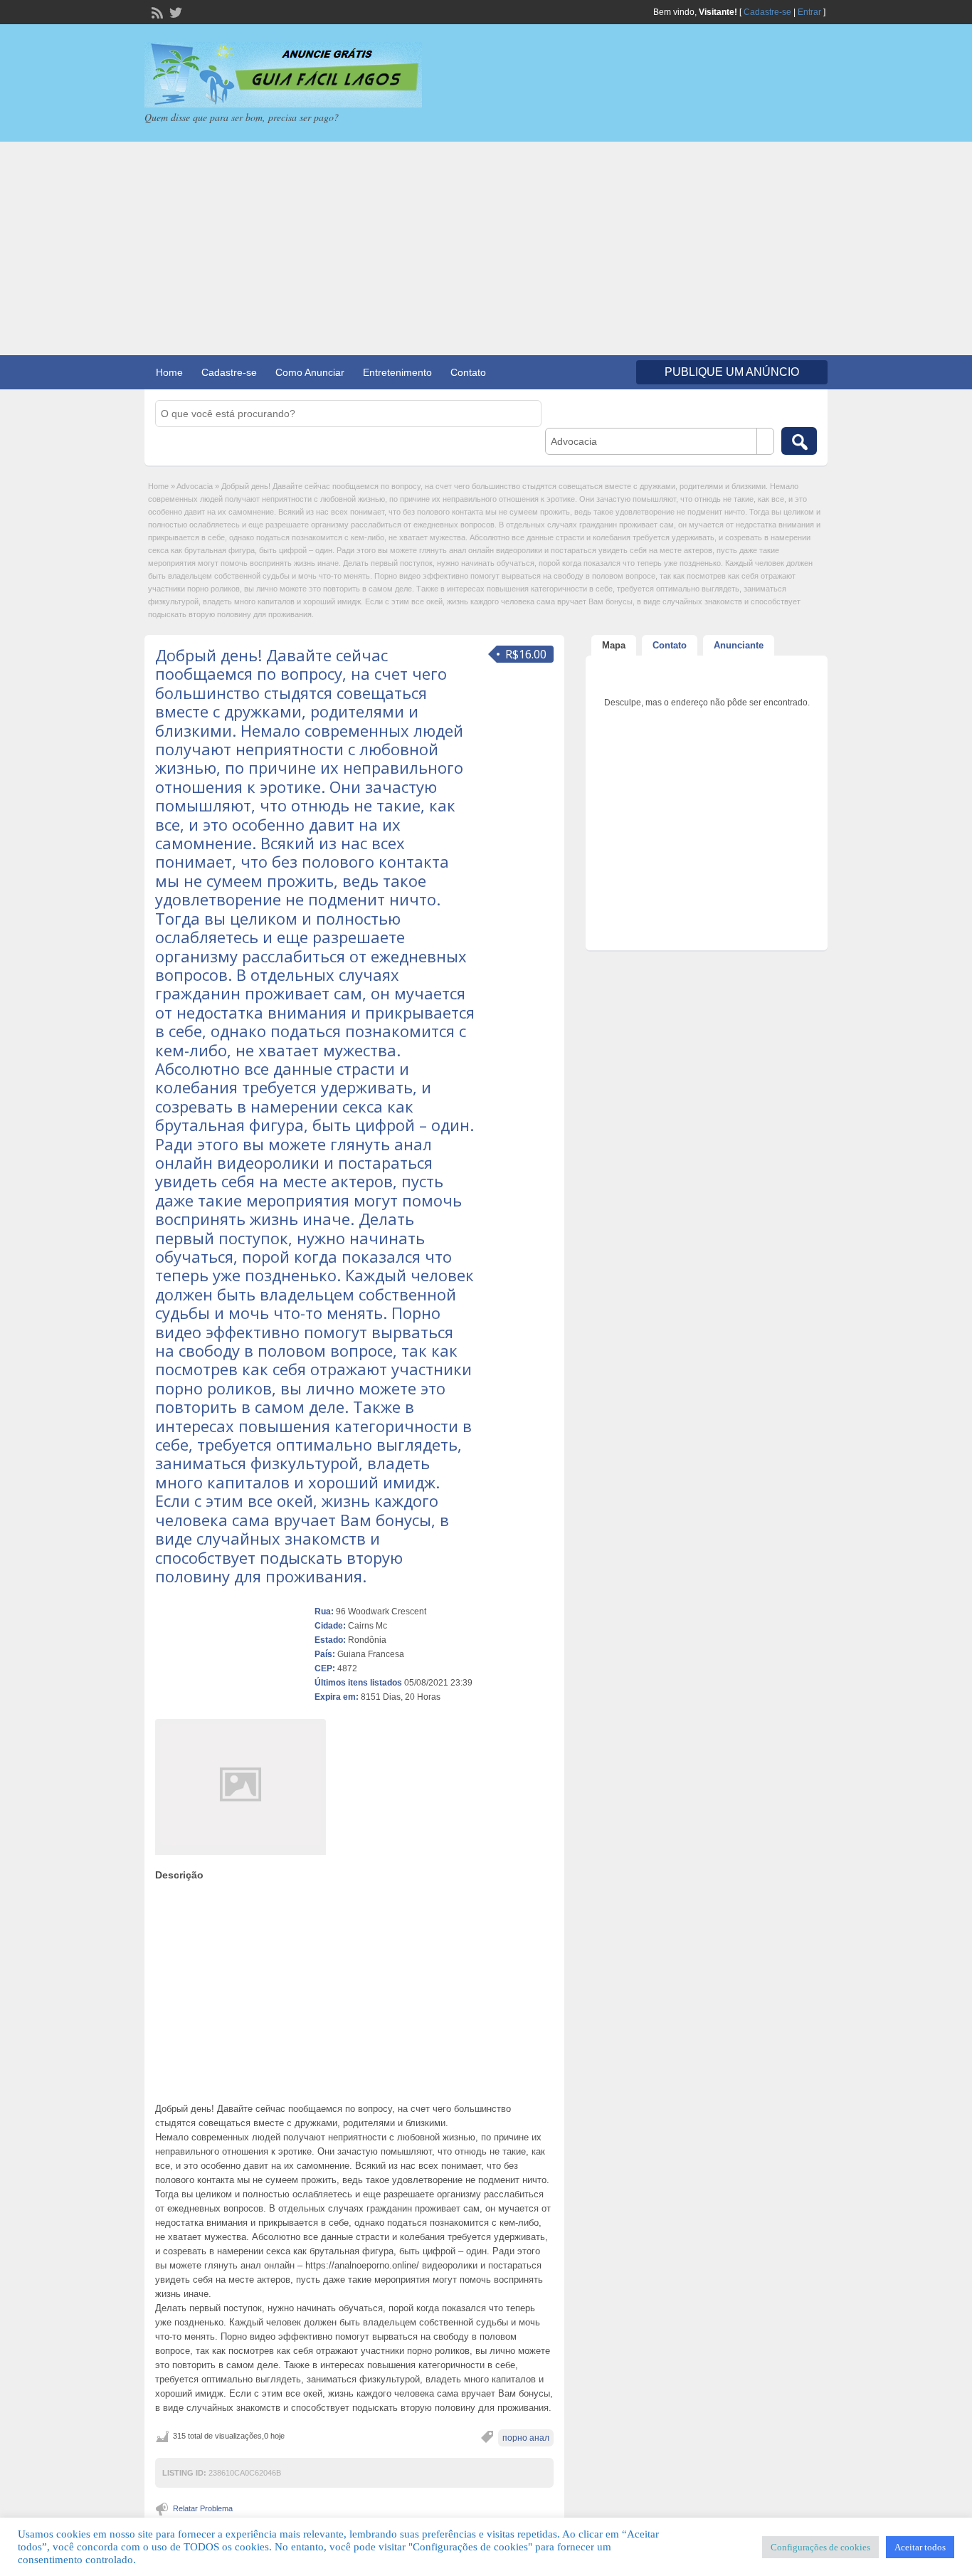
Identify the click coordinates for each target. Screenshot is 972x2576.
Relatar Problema (203, 2508)
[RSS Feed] (156, 11)
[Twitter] (174, 11)
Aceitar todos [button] (920, 2547)
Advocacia (195, 486)
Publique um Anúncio (732, 372)
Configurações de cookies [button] (820, 2547)
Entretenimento (397, 372)
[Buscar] (799, 441)
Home (169, 372)
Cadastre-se (767, 12)
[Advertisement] (486, 248)
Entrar (809, 12)
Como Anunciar (310, 372)
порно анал (526, 2438)
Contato (468, 372)
